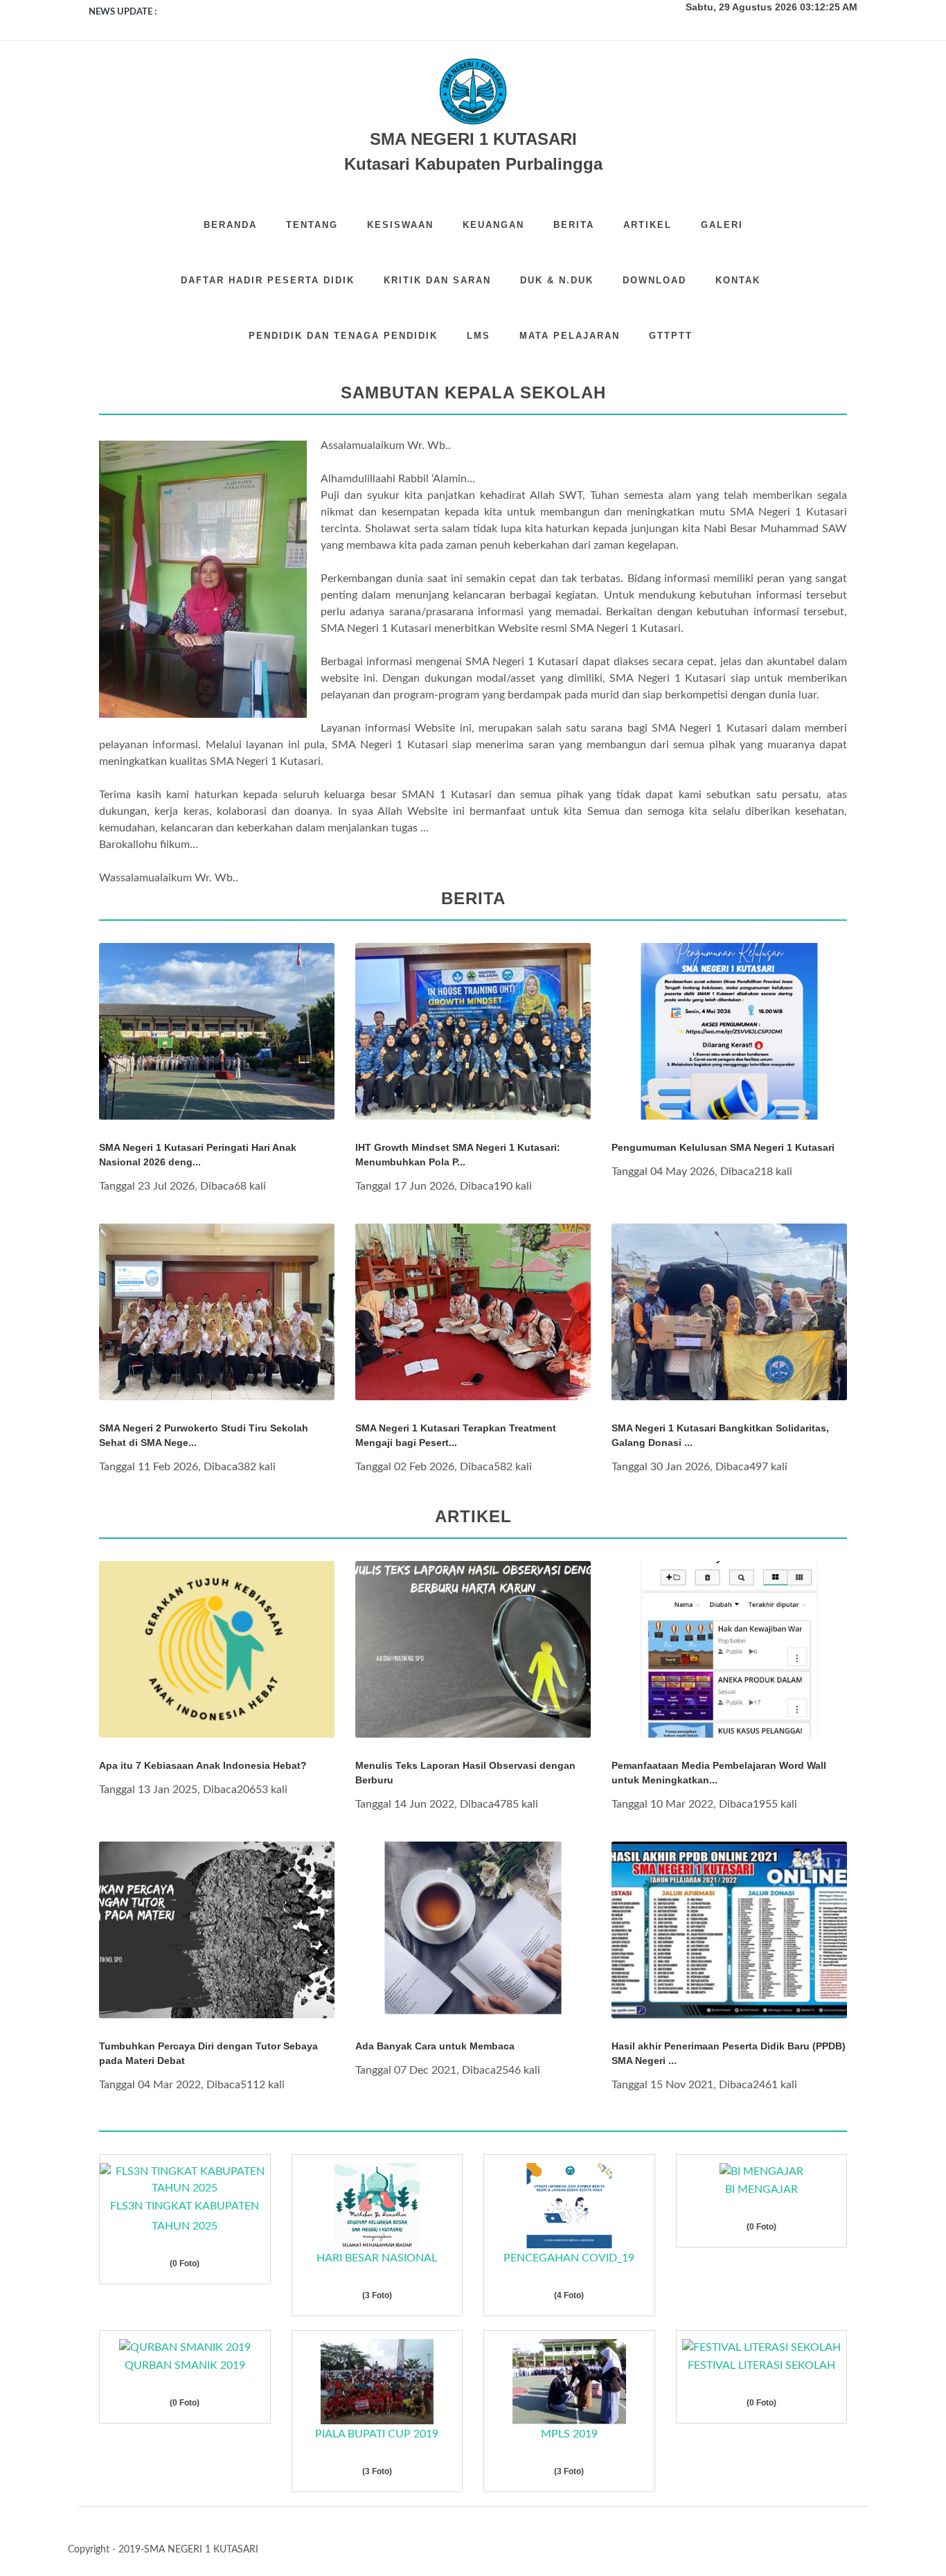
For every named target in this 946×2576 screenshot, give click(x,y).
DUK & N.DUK (557, 280)
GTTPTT (671, 336)
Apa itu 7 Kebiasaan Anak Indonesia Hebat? (203, 1765)
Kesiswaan (400, 225)
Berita (574, 225)
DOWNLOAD (654, 280)
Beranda (230, 225)
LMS (479, 336)
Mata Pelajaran (570, 336)
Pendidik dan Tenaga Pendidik (343, 336)
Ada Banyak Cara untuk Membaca (435, 2046)
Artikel (648, 225)
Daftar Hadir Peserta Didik (268, 280)
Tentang (312, 225)
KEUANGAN (493, 225)
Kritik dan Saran (437, 280)
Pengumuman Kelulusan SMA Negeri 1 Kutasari (723, 1147)
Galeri (722, 225)
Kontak (738, 280)
